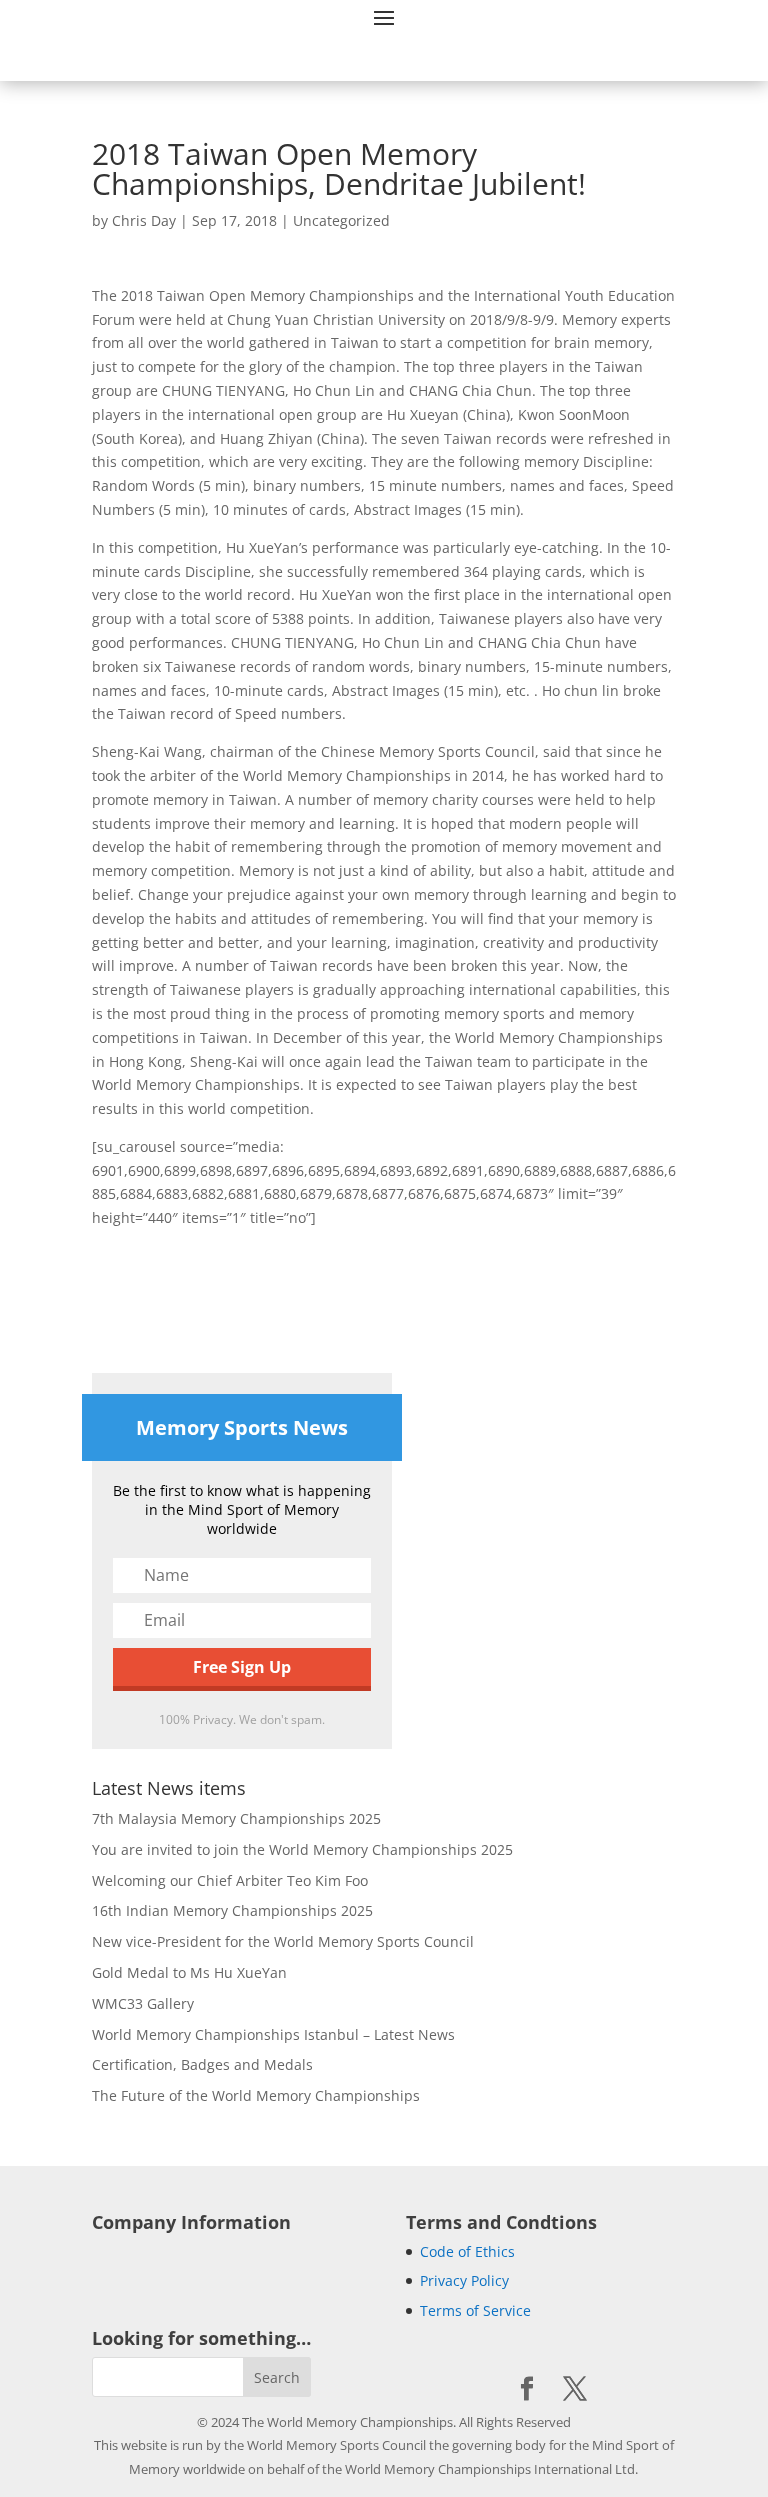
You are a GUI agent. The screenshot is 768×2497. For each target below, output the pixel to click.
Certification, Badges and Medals (202, 2064)
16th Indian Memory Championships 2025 (232, 1910)
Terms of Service (475, 2310)
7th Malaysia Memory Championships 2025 (236, 1818)
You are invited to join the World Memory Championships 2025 (302, 1849)
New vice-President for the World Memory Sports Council (283, 1941)
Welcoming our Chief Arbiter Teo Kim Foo (230, 1880)
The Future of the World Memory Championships (256, 2095)
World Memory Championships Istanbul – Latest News (273, 2034)
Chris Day (144, 220)
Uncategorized (341, 220)
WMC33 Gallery (143, 2003)
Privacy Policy (464, 2280)
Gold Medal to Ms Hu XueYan (189, 1972)
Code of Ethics (467, 2251)
